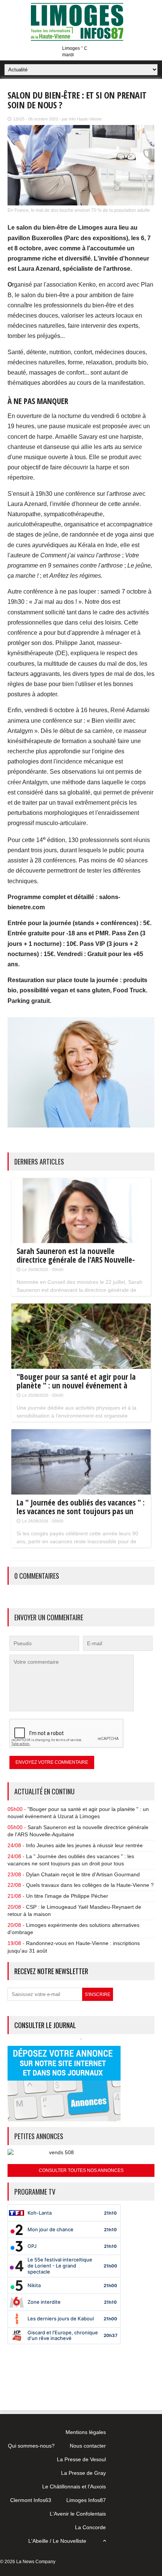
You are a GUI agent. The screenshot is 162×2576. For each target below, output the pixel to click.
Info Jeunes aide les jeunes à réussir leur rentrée (84, 1845)
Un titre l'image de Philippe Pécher (67, 1896)
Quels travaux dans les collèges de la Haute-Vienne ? (90, 1885)
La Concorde (90, 2527)
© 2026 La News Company (28, 2562)
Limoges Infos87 (86, 2500)
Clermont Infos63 (31, 2500)
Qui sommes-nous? (31, 2446)
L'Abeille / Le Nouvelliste (57, 2541)
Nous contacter (88, 2446)
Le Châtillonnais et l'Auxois (74, 2487)
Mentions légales (86, 2432)
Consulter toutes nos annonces (81, 2170)
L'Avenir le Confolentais (78, 2514)
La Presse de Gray (83, 2473)
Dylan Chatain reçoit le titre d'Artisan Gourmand (83, 1874)
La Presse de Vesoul (81, 2459)
